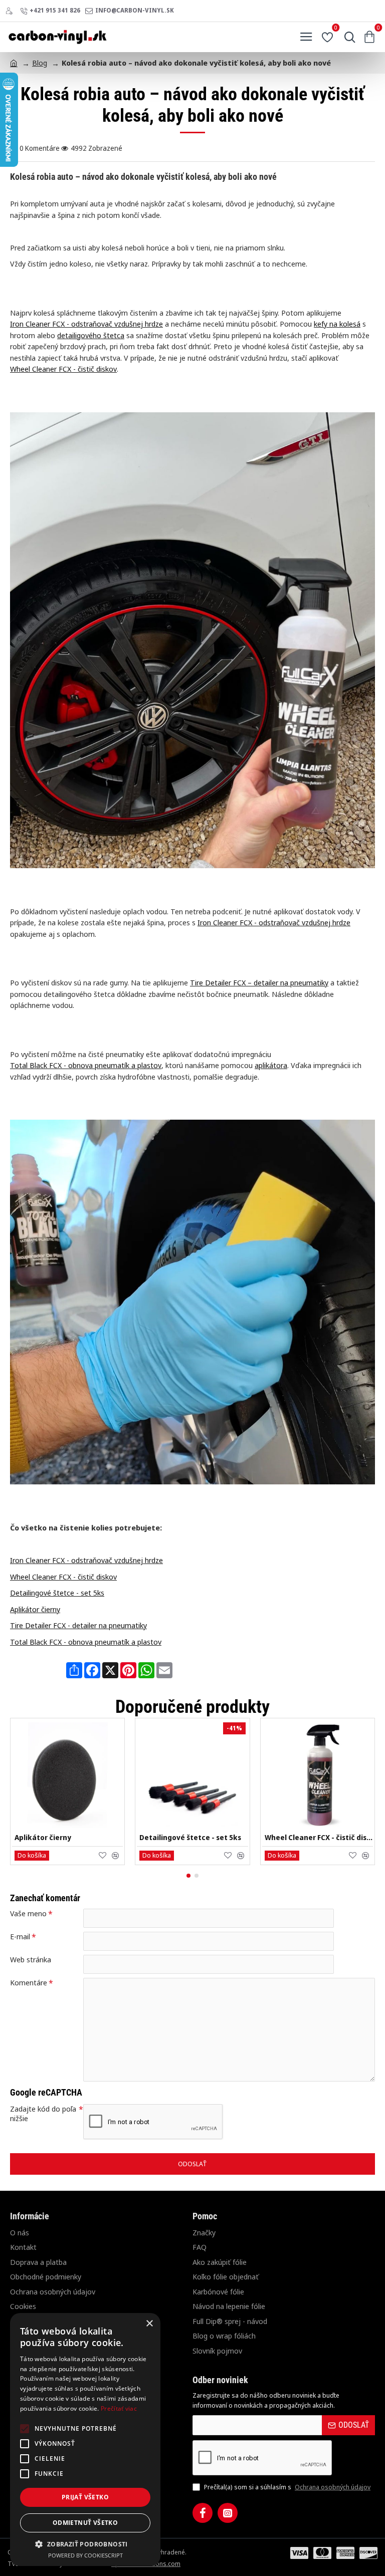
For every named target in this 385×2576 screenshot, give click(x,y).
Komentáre (29, 1983)
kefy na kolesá (337, 324)
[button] (32, 1856)
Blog (40, 63)
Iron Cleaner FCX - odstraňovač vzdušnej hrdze (86, 324)
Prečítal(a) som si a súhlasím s (286, 2487)
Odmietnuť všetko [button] (85, 2523)
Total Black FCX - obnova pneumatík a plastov (86, 1065)
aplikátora (271, 1065)
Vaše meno (28, 1913)
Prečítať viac (119, 2408)
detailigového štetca (91, 335)
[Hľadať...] (347, 37)
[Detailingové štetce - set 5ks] (192, 1775)
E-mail (20, 1937)
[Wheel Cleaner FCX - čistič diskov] (318, 1775)
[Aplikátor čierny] (67, 1775)
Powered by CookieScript (85, 2555)
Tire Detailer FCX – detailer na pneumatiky (259, 982)
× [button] (149, 2324)
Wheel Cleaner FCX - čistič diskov (63, 369)
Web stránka (31, 1960)
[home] (14, 62)
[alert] (85, 2439)
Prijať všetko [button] (85, 2497)
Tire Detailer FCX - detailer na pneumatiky (78, 1625)
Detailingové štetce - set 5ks (57, 1593)
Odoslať (192, 2164)
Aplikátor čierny (35, 1609)
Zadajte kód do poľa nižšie (43, 2114)
